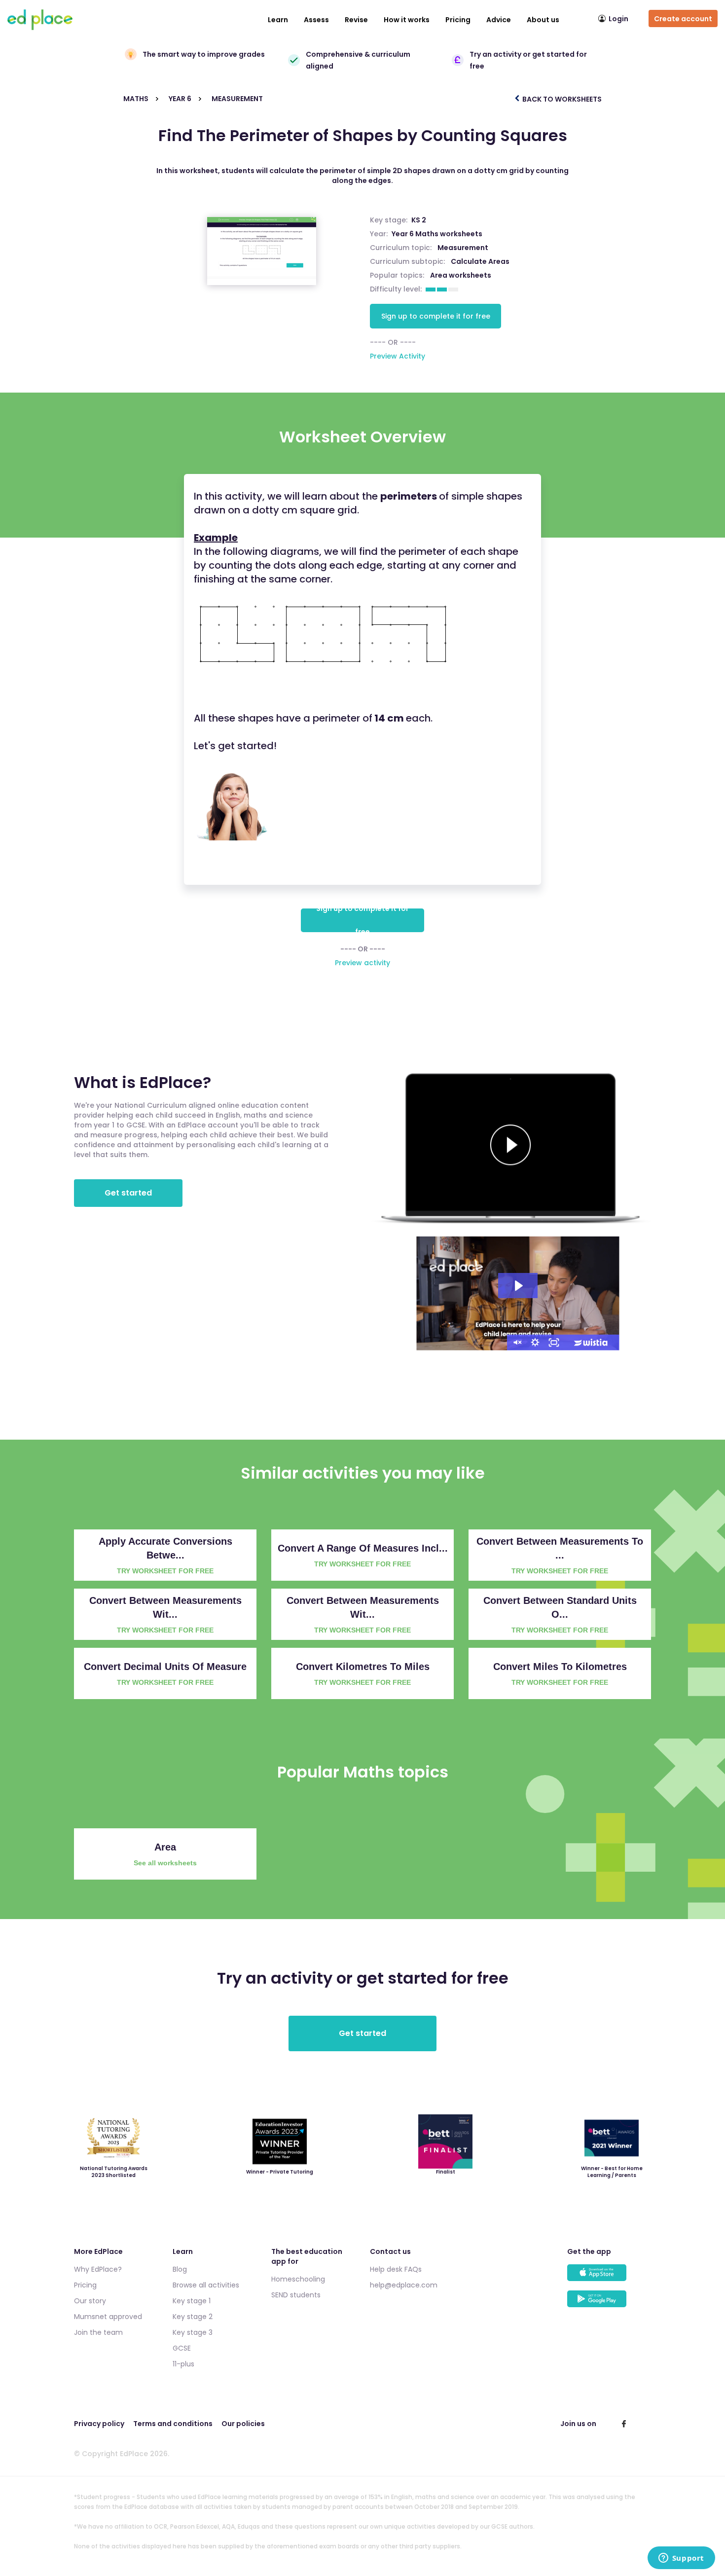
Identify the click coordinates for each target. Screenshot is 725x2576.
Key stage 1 (192, 2301)
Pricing (458, 20)
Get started (128, 1193)
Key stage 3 (193, 2332)
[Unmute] (516, 1342)
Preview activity (362, 963)
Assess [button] (316, 20)
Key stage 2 (193, 2317)
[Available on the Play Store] (609, 2304)
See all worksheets (165, 1863)
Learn (278, 20)
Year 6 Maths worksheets (437, 234)
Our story (90, 2301)
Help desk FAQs (396, 2269)
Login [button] (618, 19)
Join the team (98, 2332)
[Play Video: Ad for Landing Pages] (518, 1286)
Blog (180, 2269)
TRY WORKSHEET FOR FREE (165, 1571)
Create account (683, 19)
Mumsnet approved (108, 2317)
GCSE (182, 2348)
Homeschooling (298, 2279)
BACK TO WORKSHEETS (561, 99)
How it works (407, 20)
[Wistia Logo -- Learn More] (591, 1342)
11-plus (183, 2364)
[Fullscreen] (554, 1342)
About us (543, 20)
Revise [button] (356, 20)
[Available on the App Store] (609, 2277)
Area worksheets (461, 275)
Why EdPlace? (98, 2269)
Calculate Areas (480, 261)
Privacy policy (99, 2424)
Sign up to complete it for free (436, 316)
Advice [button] (499, 20)
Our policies (243, 2424)
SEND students (296, 2295)
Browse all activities (206, 2285)
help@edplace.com (404, 2285)
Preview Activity (398, 356)
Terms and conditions (173, 2424)
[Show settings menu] (535, 1342)
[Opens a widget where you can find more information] (681, 2559)
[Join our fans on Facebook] (624, 2424)
